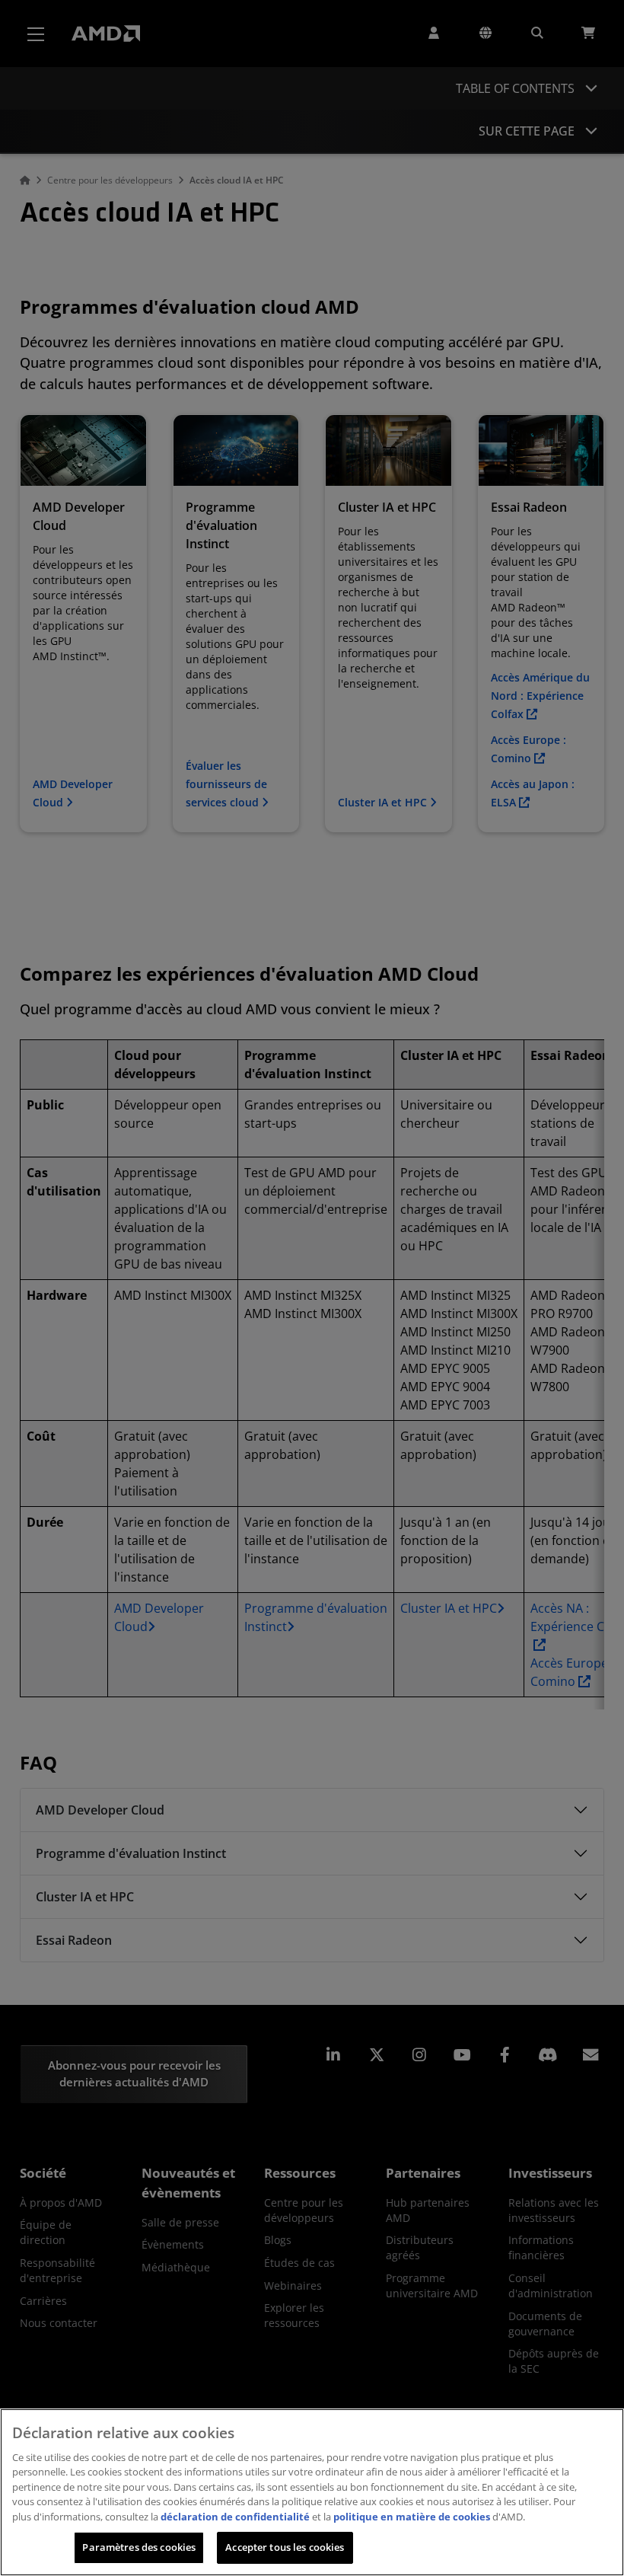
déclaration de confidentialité (235, 2517)
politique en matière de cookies (412, 2517)
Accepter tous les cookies (285, 2547)
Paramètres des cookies (139, 2547)
